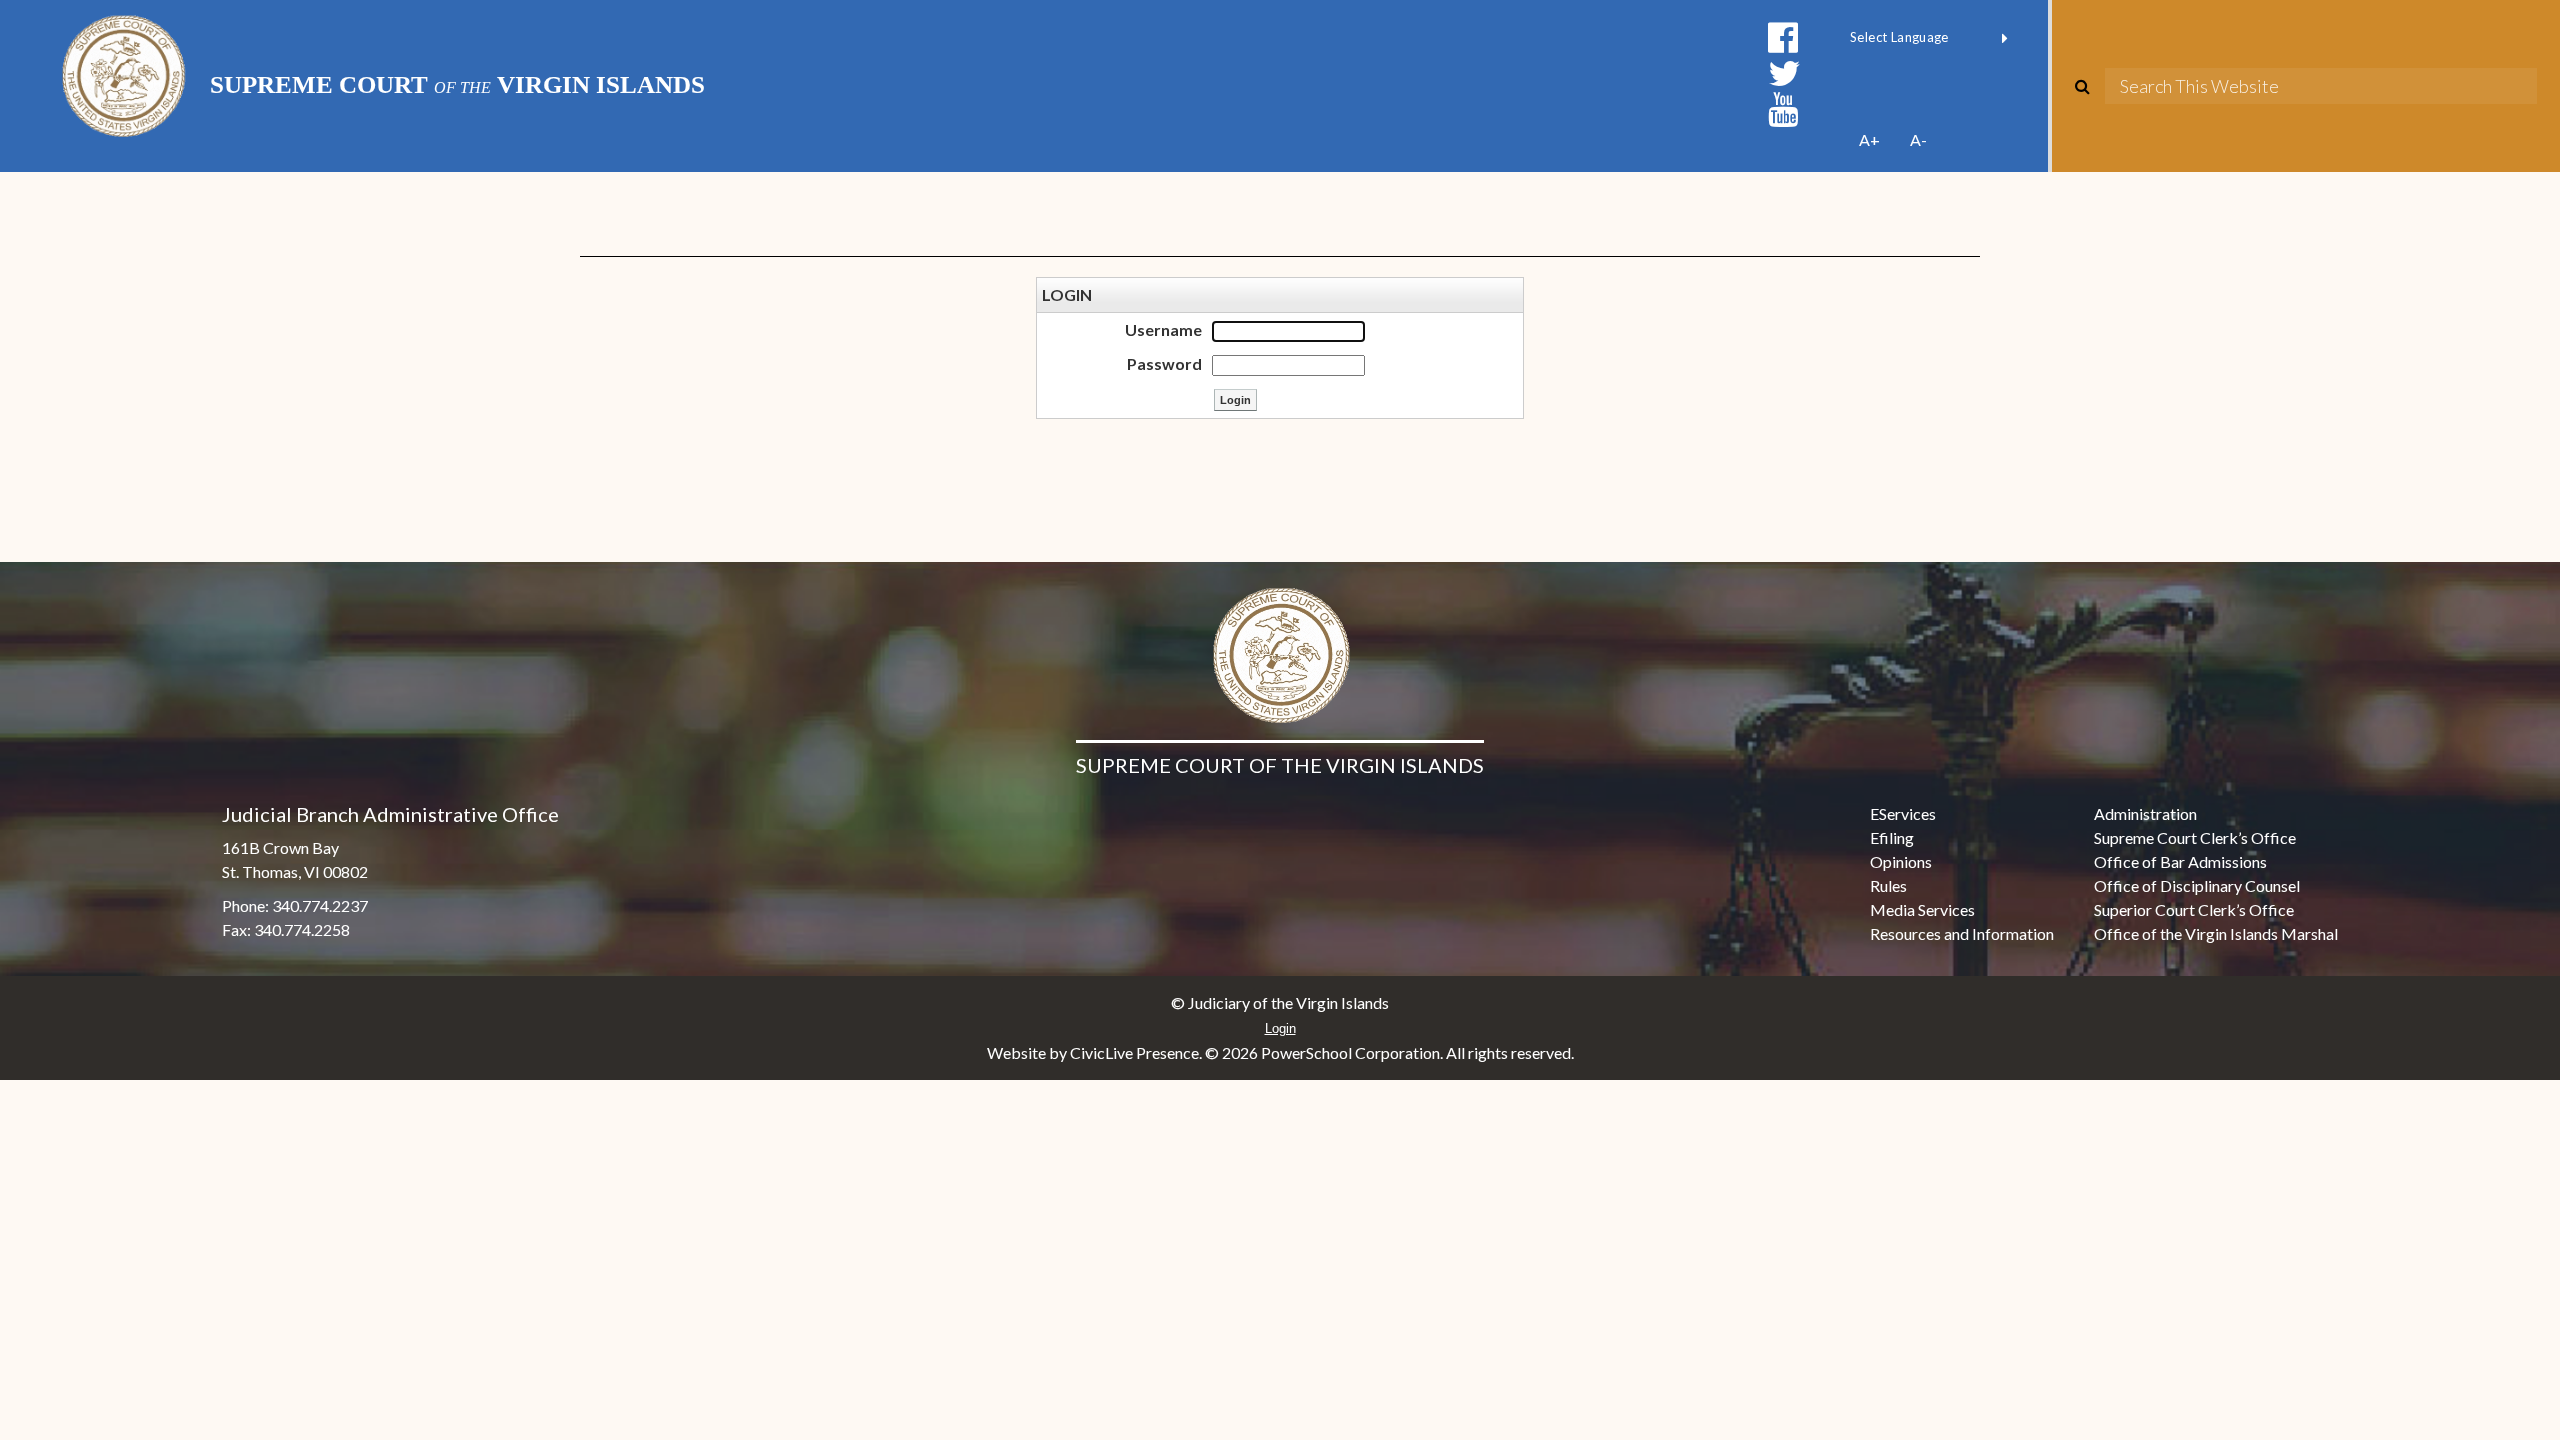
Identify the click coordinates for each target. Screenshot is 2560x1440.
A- (1918, 139)
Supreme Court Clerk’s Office (2195, 837)
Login (1280, 1028)
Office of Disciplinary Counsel (2197, 885)
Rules (1888, 885)
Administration (2145, 813)
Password (1164, 363)
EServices (1903, 813)
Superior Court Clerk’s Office (2194, 909)
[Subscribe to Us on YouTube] (1783, 109)
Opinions (1901, 861)
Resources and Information (1962, 933)
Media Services (1922, 909)
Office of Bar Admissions (2180, 861)
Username (1163, 329)
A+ (1869, 139)
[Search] (2090, 86)
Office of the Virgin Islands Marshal (2216, 933)
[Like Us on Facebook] (1783, 37)
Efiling (1892, 837)
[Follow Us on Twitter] (1784, 73)
